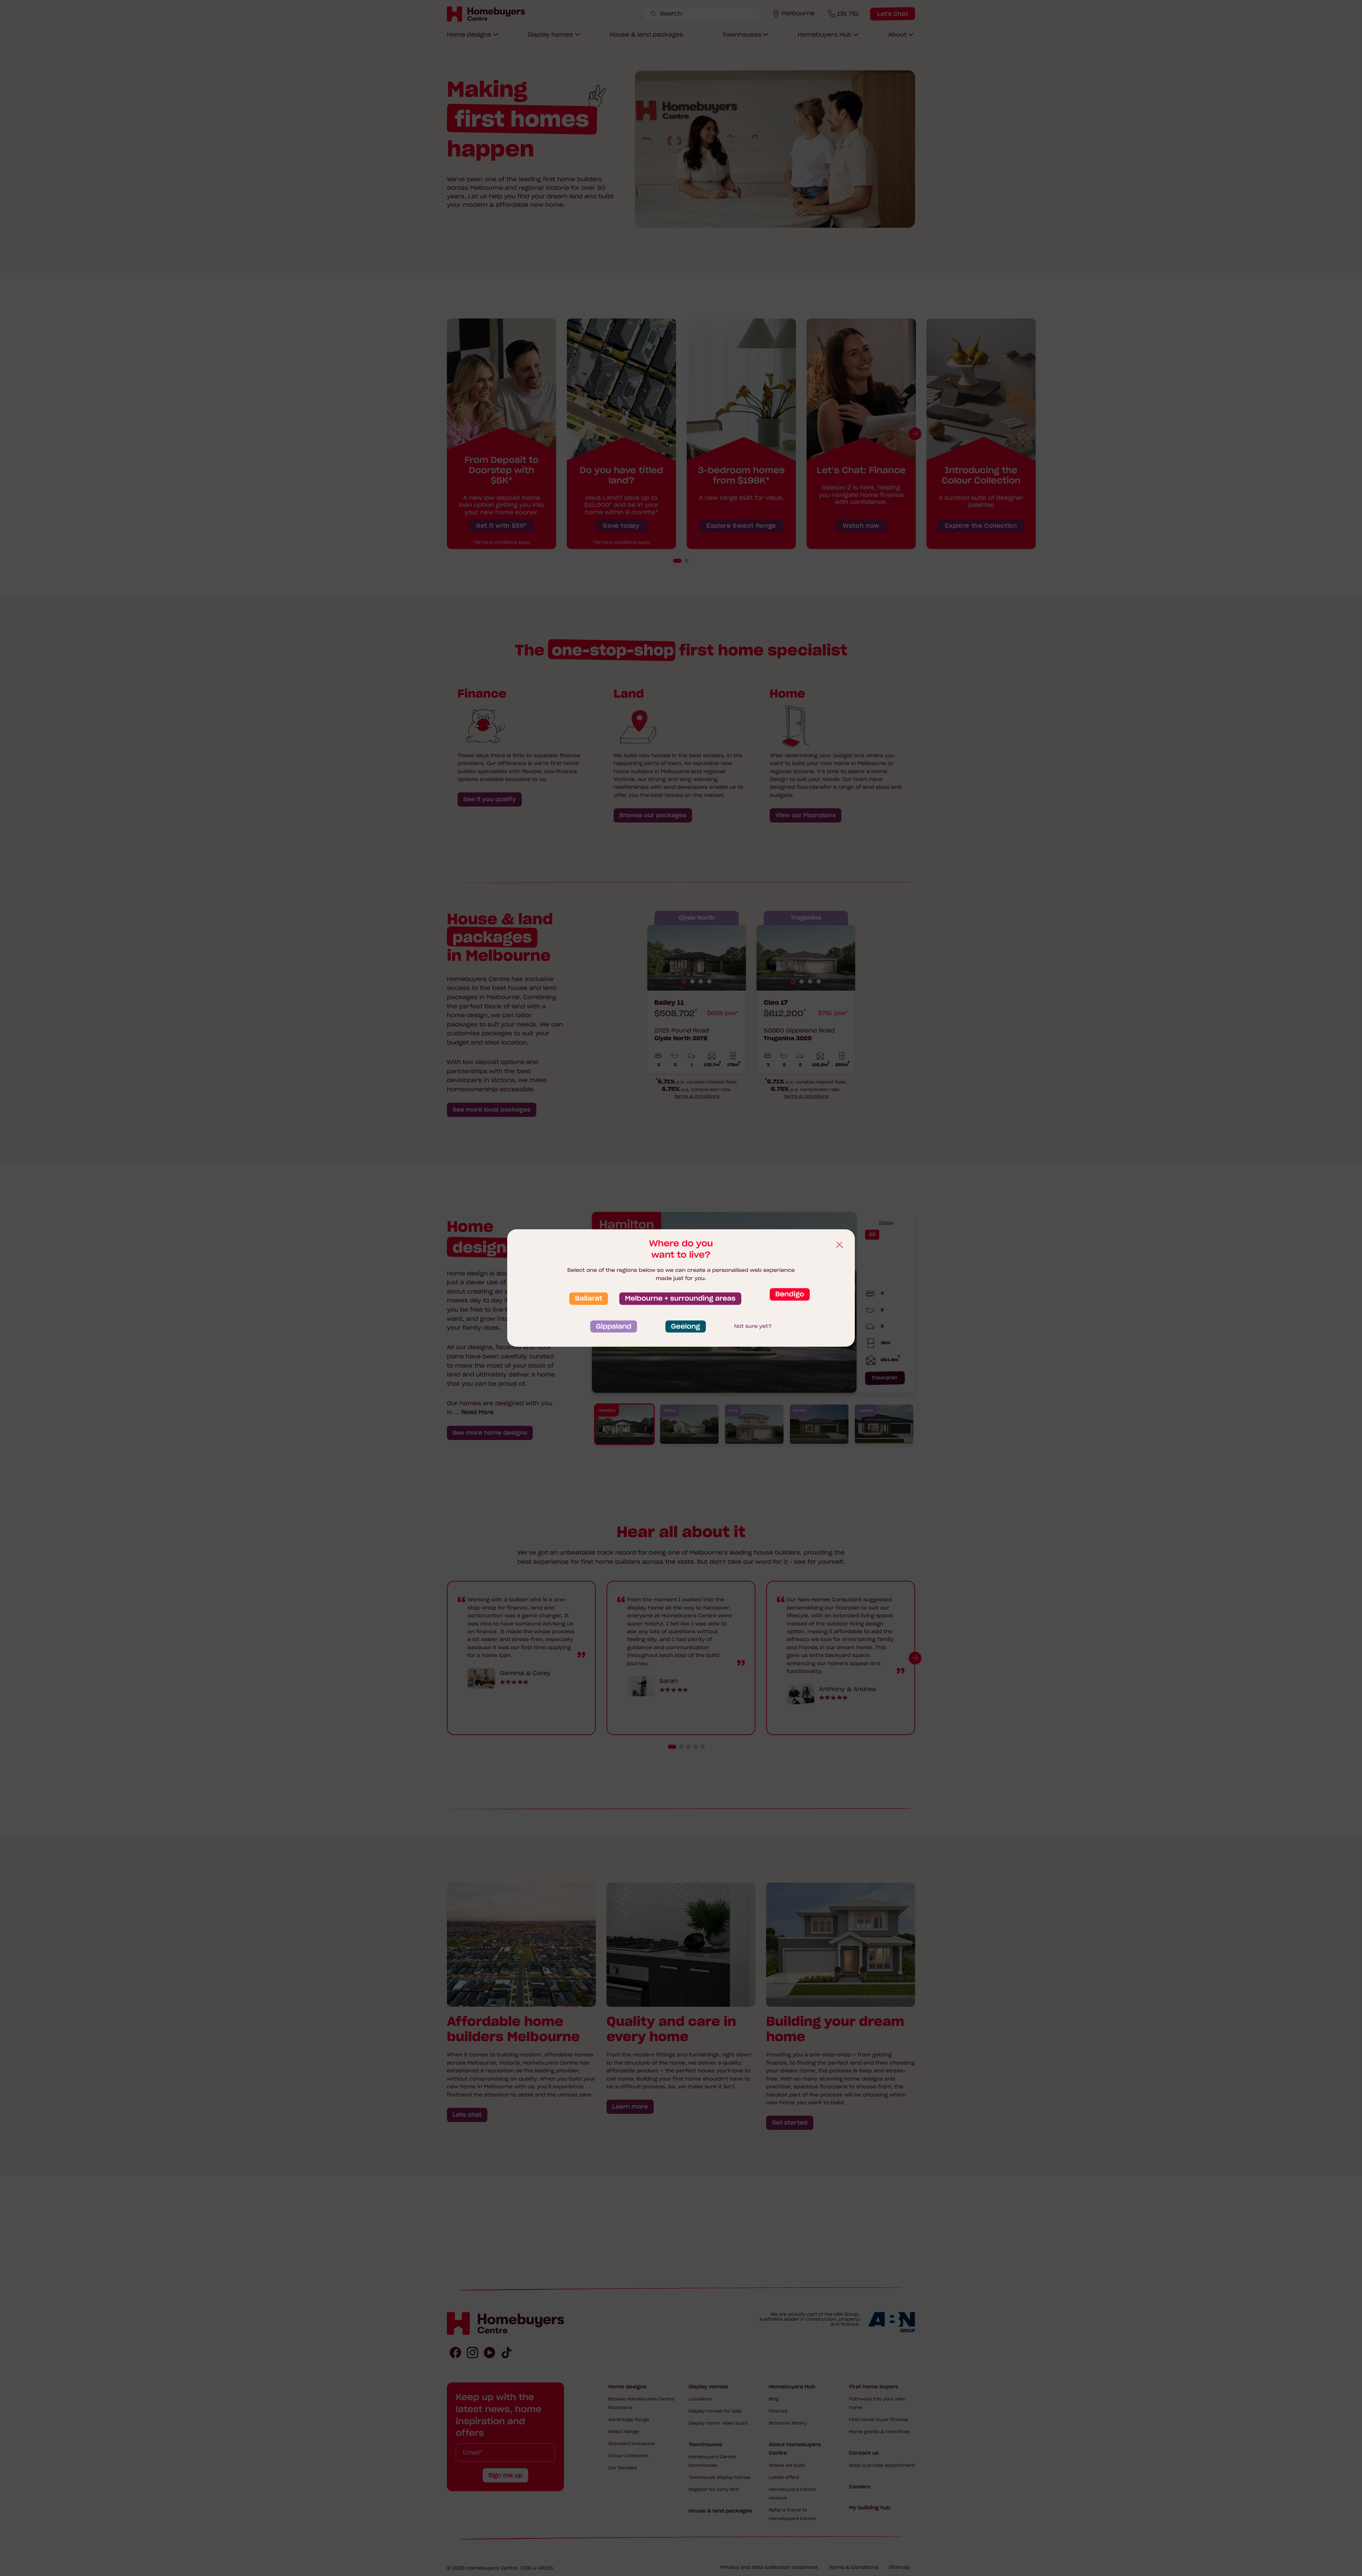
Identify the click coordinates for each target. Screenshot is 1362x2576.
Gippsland (614, 1326)
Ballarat (589, 1298)
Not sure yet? (753, 1326)
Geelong (686, 1326)
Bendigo (790, 1294)
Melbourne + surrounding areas (680, 1298)
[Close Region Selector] (839, 1245)
